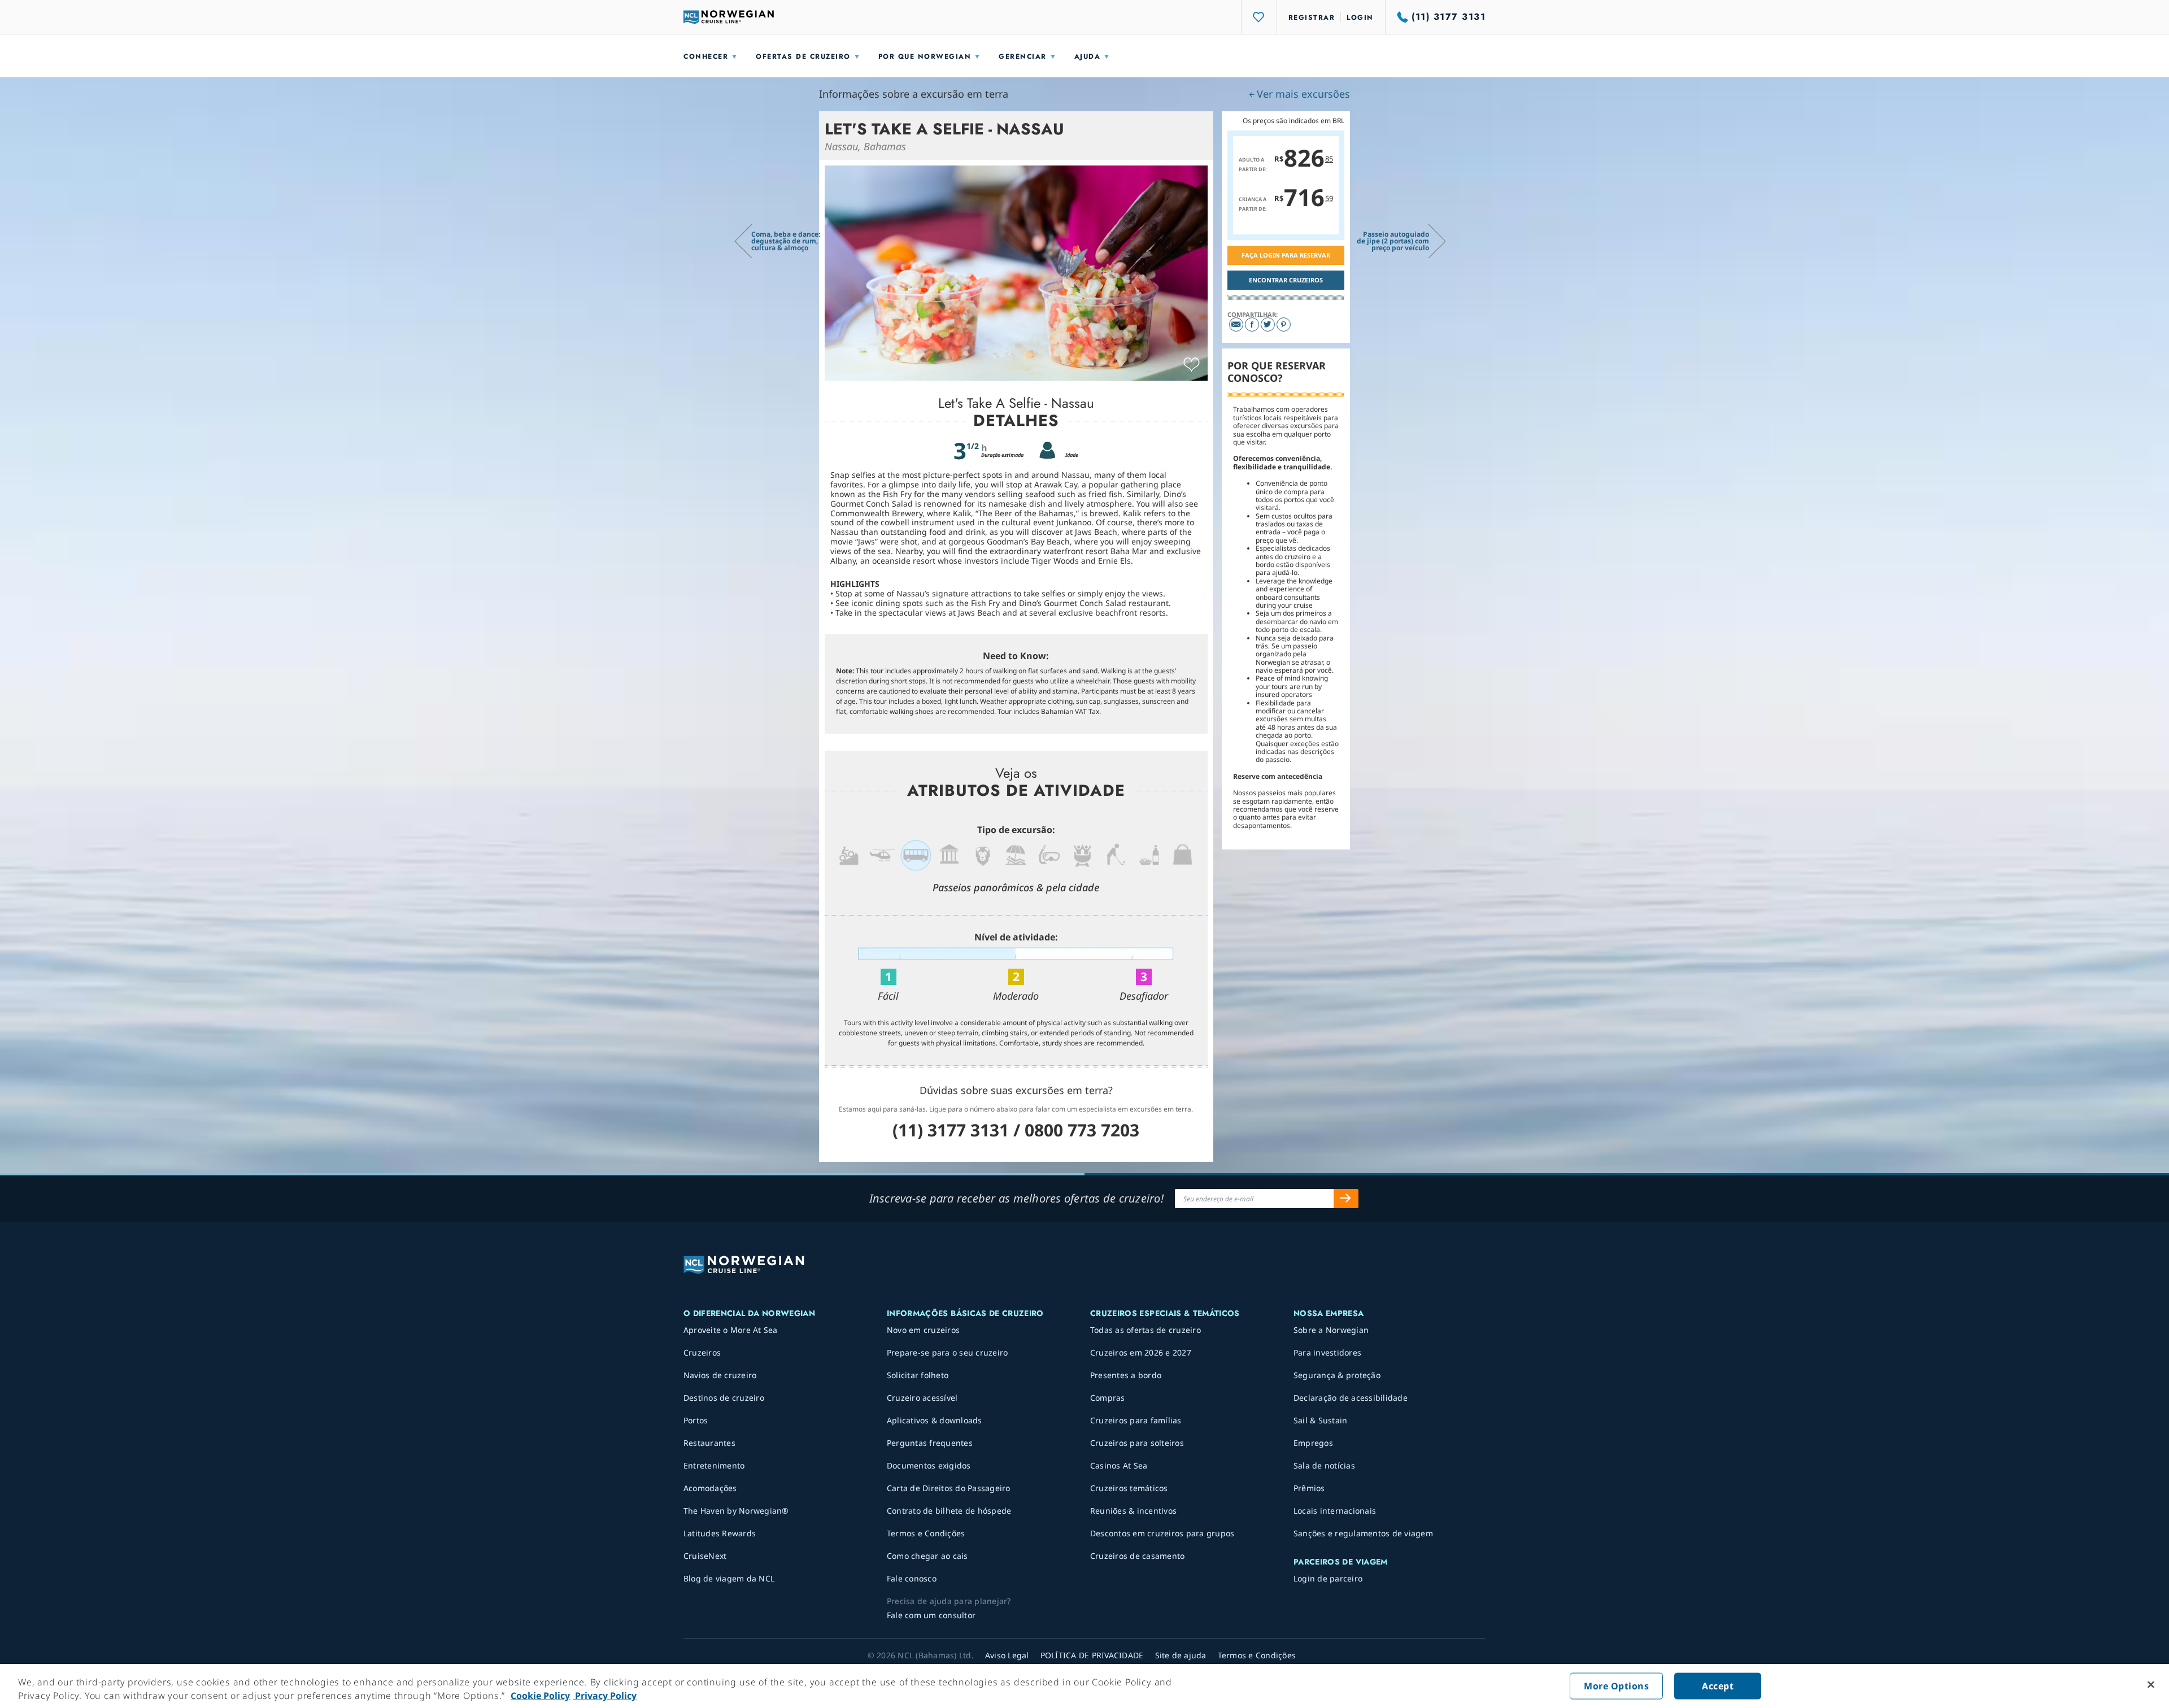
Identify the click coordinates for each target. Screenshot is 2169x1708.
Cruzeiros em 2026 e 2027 (1141, 1352)
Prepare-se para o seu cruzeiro (948, 1352)
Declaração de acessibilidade (1351, 1398)
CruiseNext (705, 1556)
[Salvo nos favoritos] (1192, 365)
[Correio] (1236, 324)
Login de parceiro (1328, 1578)
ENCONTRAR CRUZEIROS (1286, 280)
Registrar (1312, 18)
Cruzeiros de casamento (1138, 1556)
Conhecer (706, 56)
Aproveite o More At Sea (731, 1330)
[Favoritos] (1259, 17)
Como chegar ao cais (927, 1556)
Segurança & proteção (1337, 1375)
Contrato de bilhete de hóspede (949, 1511)
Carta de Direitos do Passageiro (949, 1488)
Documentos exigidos (929, 1465)
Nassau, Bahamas (865, 146)
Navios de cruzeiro (720, 1375)
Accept (1718, 1686)
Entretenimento (714, 1465)
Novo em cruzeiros (923, 1330)
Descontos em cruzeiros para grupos (1162, 1533)
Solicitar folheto (918, 1375)
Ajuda (1088, 56)
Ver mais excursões (1303, 94)
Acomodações (710, 1488)
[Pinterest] (1284, 324)
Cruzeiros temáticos (1129, 1488)
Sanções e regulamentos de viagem (1363, 1533)
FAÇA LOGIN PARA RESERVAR (1286, 255)
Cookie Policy (540, 1696)
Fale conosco (912, 1578)
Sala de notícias (1324, 1465)
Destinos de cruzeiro (724, 1398)
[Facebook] (1252, 324)
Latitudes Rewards (720, 1533)
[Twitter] (1268, 324)
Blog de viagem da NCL (729, 1578)
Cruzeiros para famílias (1136, 1420)
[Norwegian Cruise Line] (729, 17)
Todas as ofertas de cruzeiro (1146, 1330)
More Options (1616, 1686)
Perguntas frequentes (930, 1443)
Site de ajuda (1181, 1655)
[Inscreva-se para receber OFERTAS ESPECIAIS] (1346, 1199)
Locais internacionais (1335, 1511)
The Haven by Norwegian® (736, 1511)
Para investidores (1327, 1352)
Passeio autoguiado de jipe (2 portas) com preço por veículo (1393, 241)
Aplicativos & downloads (935, 1420)
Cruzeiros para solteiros (1137, 1443)
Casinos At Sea (1119, 1465)
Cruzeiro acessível (922, 1398)
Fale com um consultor (931, 1615)
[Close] (2151, 1685)
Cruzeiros (702, 1352)
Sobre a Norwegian (1331, 1330)
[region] (1084, 1686)
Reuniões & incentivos (1133, 1511)
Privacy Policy (605, 1696)
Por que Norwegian (925, 56)
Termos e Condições (926, 1533)
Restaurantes (709, 1443)
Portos (696, 1420)
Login (1360, 18)
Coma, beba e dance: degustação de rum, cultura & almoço (786, 241)
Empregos (1313, 1443)
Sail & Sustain (1321, 1420)
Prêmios (1309, 1488)
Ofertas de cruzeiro (803, 56)
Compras (1108, 1398)
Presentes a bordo (1126, 1375)
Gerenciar (1023, 56)
